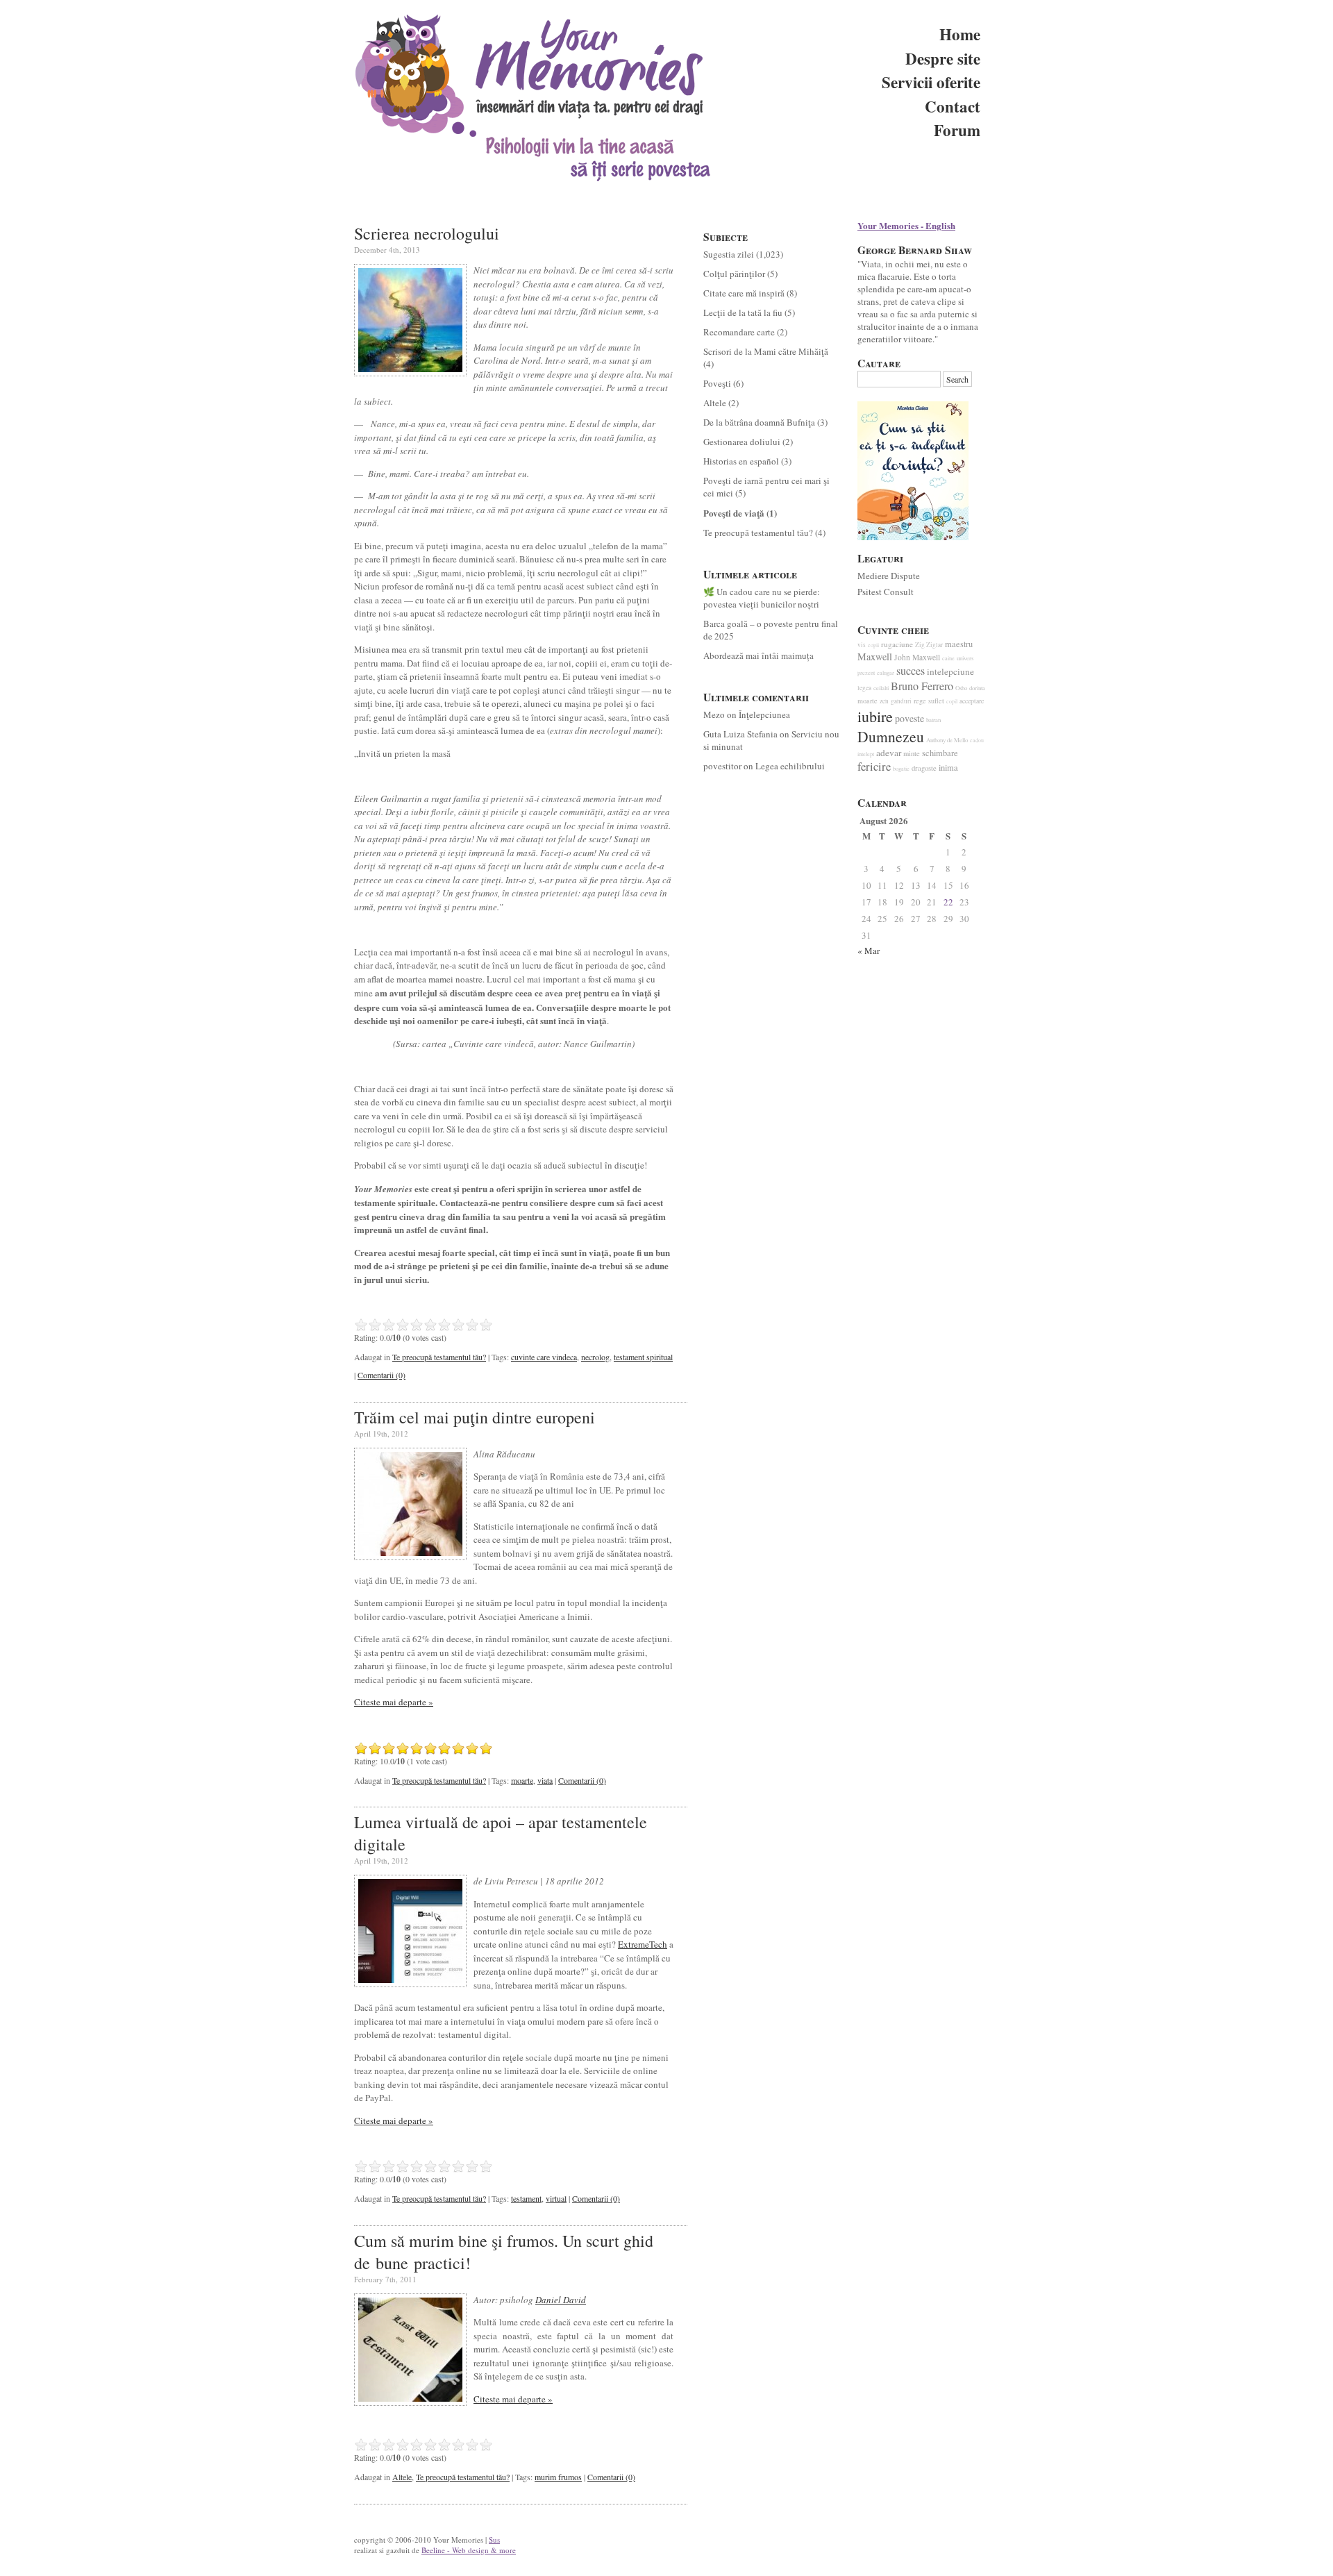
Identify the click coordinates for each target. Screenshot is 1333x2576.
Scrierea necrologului (427, 233)
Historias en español (741, 461)
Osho (961, 688)
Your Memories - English (906, 225)
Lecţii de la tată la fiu (743, 312)
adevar (889, 753)
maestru (959, 644)
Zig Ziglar (929, 645)
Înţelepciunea (764, 714)
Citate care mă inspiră (744, 293)
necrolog (595, 1357)
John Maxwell (917, 657)
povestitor (722, 766)
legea (864, 688)
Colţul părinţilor (734, 274)
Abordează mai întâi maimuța (758, 655)
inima (948, 768)
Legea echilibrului (790, 766)
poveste (909, 718)
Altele (402, 2477)
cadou (977, 740)
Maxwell (875, 656)
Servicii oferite (931, 82)
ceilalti (881, 688)
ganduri (901, 701)
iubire (875, 716)
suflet (936, 701)
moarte (522, 1780)
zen (884, 701)
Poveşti (717, 383)
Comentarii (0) (382, 1375)
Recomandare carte (739, 332)
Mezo (714, 714)
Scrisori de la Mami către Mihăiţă (766, 351)
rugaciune (897, 644)
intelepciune (950, 671)
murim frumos (558, 2477)
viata (545, 1780)
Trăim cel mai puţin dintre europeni (475, 1417)
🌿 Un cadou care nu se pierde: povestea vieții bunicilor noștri (762, 598)
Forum (957, 130)
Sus (494, 2540)
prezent (866, 672)
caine (948, 658)
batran (933, 720)
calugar (886, 672)
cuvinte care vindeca (544, 1357)
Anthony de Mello (947, 740)
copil (952, 701)
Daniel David (561, 2300)
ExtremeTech (643, 1944)
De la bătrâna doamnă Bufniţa (759, 422)
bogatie (901, 768)
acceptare (972, 701)
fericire (874, 767)
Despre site (943, 58)
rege (920, 701)
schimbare (940, 753)
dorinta (977, 688)
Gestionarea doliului (742, 442)
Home (960, 34)
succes (911, 671)
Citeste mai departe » (394, 1702)
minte (912, 753)
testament (526, 2198)
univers (965, 658)
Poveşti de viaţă (734, 513)
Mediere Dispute (889, 576)
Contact (953, 106)
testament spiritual (643, 1357)
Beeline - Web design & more (469, 2550)
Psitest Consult (886, 592)
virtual (556, 2198)
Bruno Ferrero (922, 686)
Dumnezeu (891, 736)
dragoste (924, 768)
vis (862, 645)
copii (873, 645)
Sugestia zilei (729, 254)
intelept (866, 754)
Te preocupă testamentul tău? (439, 1357)
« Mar (869, 951)
